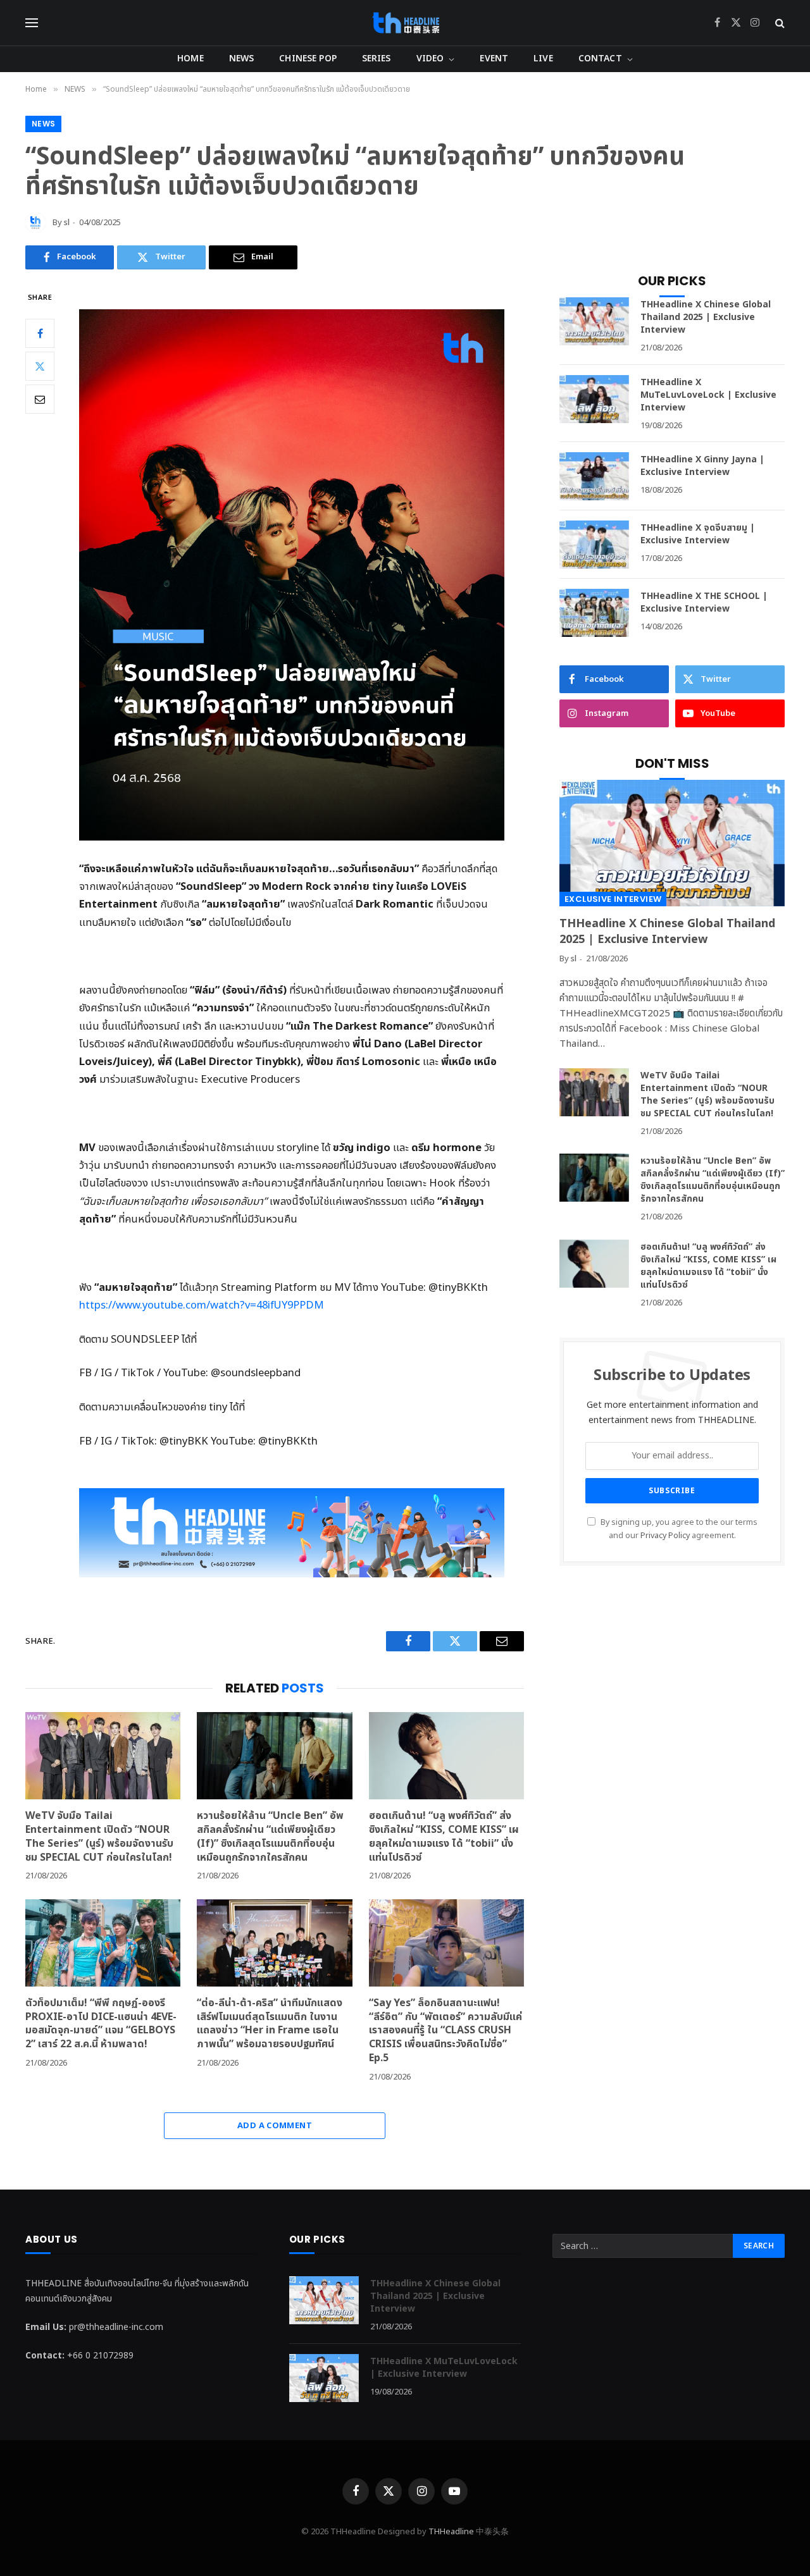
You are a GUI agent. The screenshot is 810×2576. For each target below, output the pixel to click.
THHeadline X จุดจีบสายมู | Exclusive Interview (698, 534)
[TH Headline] (405, 23)
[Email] (40, 399)
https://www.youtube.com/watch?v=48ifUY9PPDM (202, 1305)
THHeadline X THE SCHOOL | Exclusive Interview (704, 603)
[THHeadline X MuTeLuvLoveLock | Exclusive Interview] (594, 399)
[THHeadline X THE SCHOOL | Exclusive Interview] (594, 613)
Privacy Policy (665, 1536)
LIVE (543, 59)
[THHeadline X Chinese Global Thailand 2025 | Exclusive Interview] (594, 321)
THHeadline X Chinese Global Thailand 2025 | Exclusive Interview (706, 317)
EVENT (494, 59)
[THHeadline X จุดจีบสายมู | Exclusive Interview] (594, 545)
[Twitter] (40, 366)
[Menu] (32, 23)
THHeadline (451, 2532)
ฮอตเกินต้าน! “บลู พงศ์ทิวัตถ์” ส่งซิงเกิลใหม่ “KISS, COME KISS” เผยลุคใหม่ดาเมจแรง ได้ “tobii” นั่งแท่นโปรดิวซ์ (444, 1837)
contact (600, 59)
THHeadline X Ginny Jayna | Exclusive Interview (702, 466)
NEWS (242, 59)
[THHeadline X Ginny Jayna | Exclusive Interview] (594, 476)
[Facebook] (40, 333)
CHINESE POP (308, 59)
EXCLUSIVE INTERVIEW (613, 899)
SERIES (377, 59)
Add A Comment (275, 2126)
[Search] (779, 23)
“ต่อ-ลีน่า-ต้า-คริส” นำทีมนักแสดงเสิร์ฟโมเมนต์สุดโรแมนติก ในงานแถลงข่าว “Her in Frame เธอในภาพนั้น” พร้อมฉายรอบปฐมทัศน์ (270, 2024)
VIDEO (430, 59)
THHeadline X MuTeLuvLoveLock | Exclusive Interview (708, 395)
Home (190, 59)
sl (67, 223)
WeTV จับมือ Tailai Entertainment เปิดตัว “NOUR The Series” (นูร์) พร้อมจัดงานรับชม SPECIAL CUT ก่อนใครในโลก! (100, 1837)
